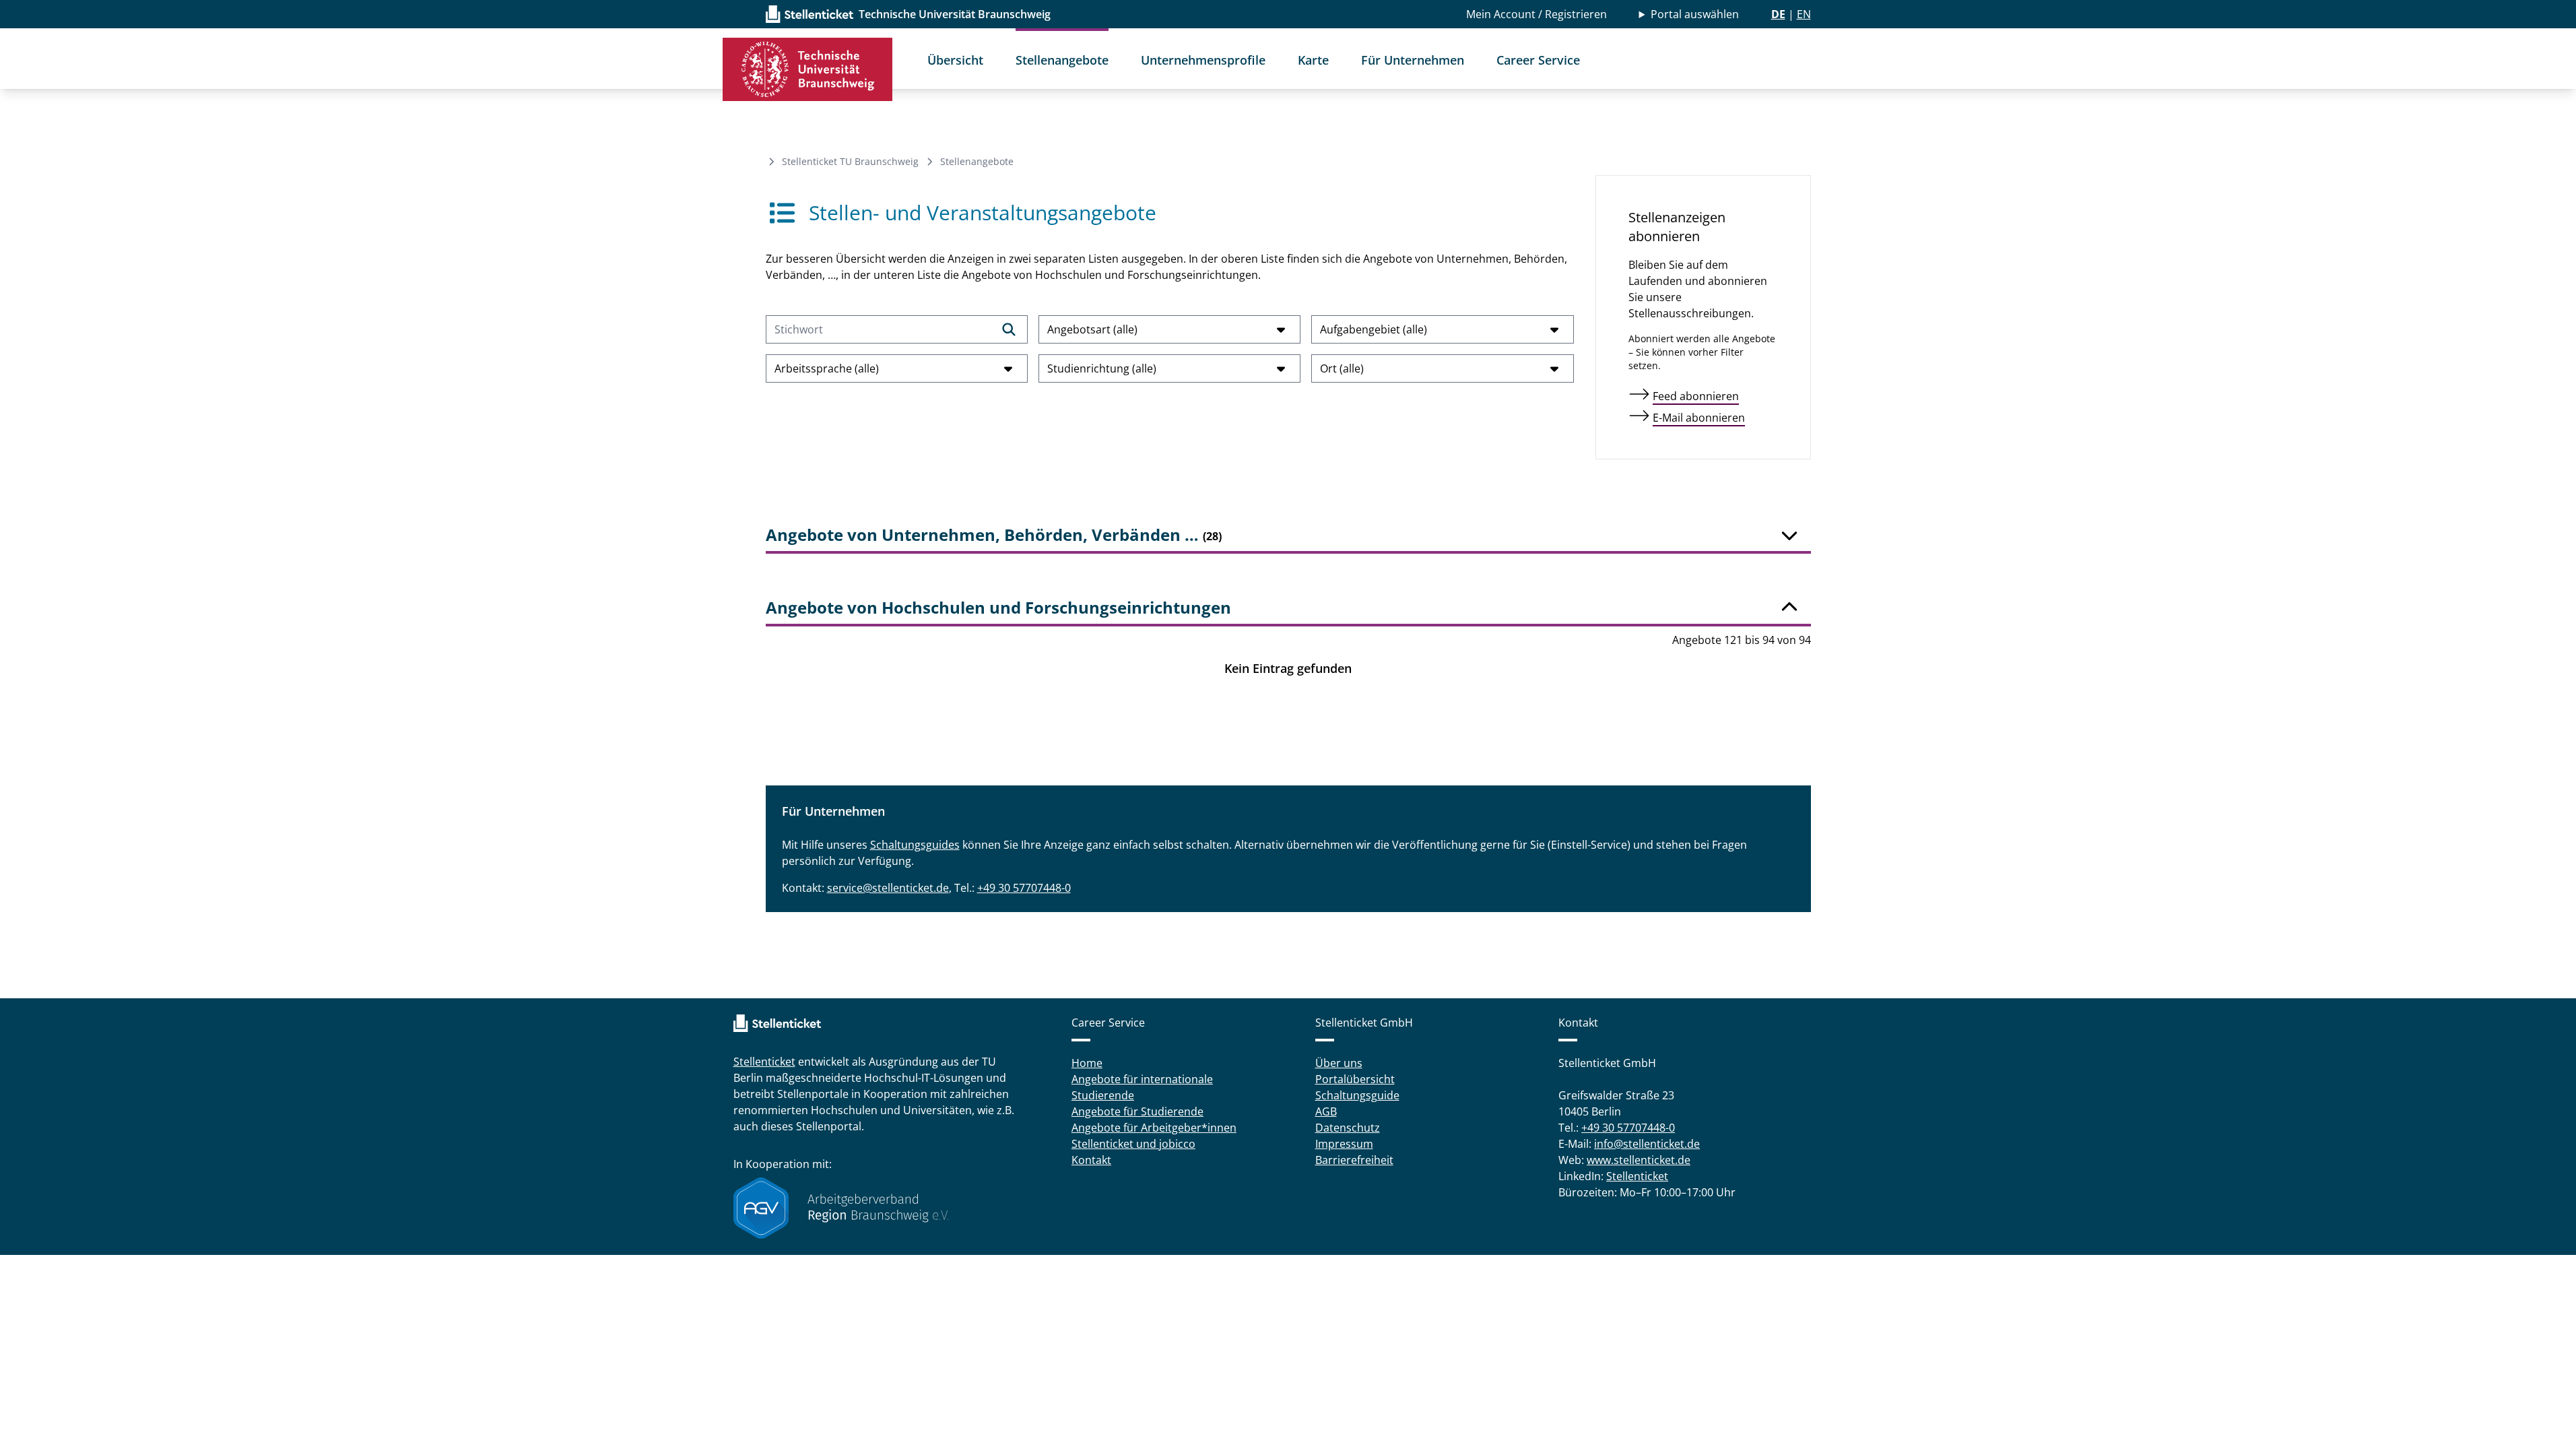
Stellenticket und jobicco (1133, 1144)
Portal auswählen (1695, 14)
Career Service (1538, 60)
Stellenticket (764, 1062)
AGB (1326, 1111)
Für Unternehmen (1413, 60)
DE (1778, 14)
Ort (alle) (1342, 368)
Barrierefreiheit (1354, 1160)
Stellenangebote (1062, 60)
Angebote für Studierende (1137, 1111)
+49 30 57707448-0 (1024, 888)
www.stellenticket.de (1639, 1160)
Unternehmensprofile (1203, 60)
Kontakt (1091, 1160)
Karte (1313, 60)
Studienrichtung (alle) (1102, 368)
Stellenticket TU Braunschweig (850, 161)
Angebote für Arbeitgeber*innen (1154, 1128)
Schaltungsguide (1357, 1095)
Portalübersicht (1355, 1079)
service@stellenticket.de (888, 888)
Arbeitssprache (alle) (827, 368)
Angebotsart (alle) (1092, 329)
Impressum (1344, 1144)
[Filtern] (1009, 329)
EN (1804, 14)
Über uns (1339, 1063)
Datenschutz (1348, 1128)
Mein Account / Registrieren (1537, 14)
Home (1087, 1063)
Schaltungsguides (915, 845)
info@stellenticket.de (1647, 1144)
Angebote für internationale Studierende (1142, 1087)
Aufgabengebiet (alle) (1374, 329)
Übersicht (955, 60)
